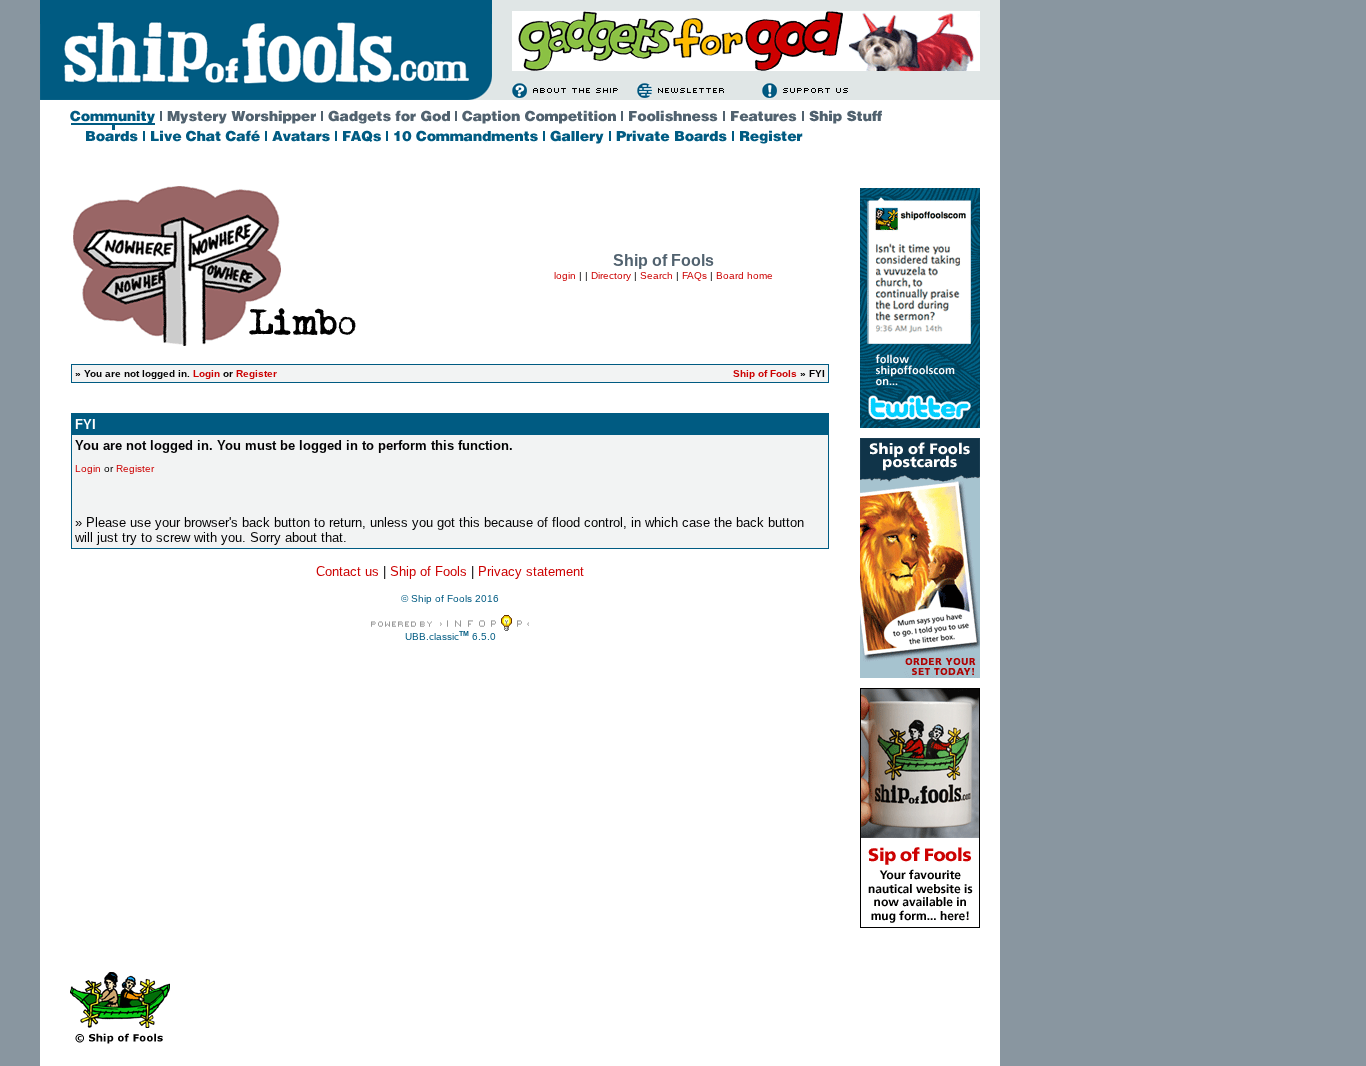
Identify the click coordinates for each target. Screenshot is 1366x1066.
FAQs (694, 275)
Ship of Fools (765, 373)
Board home (744, 275)
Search (656, 275)
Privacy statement (531, 571)
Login (206, 373)
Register (256, 373)
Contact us (347, 571)
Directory (611, 275)
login (565, 275)
